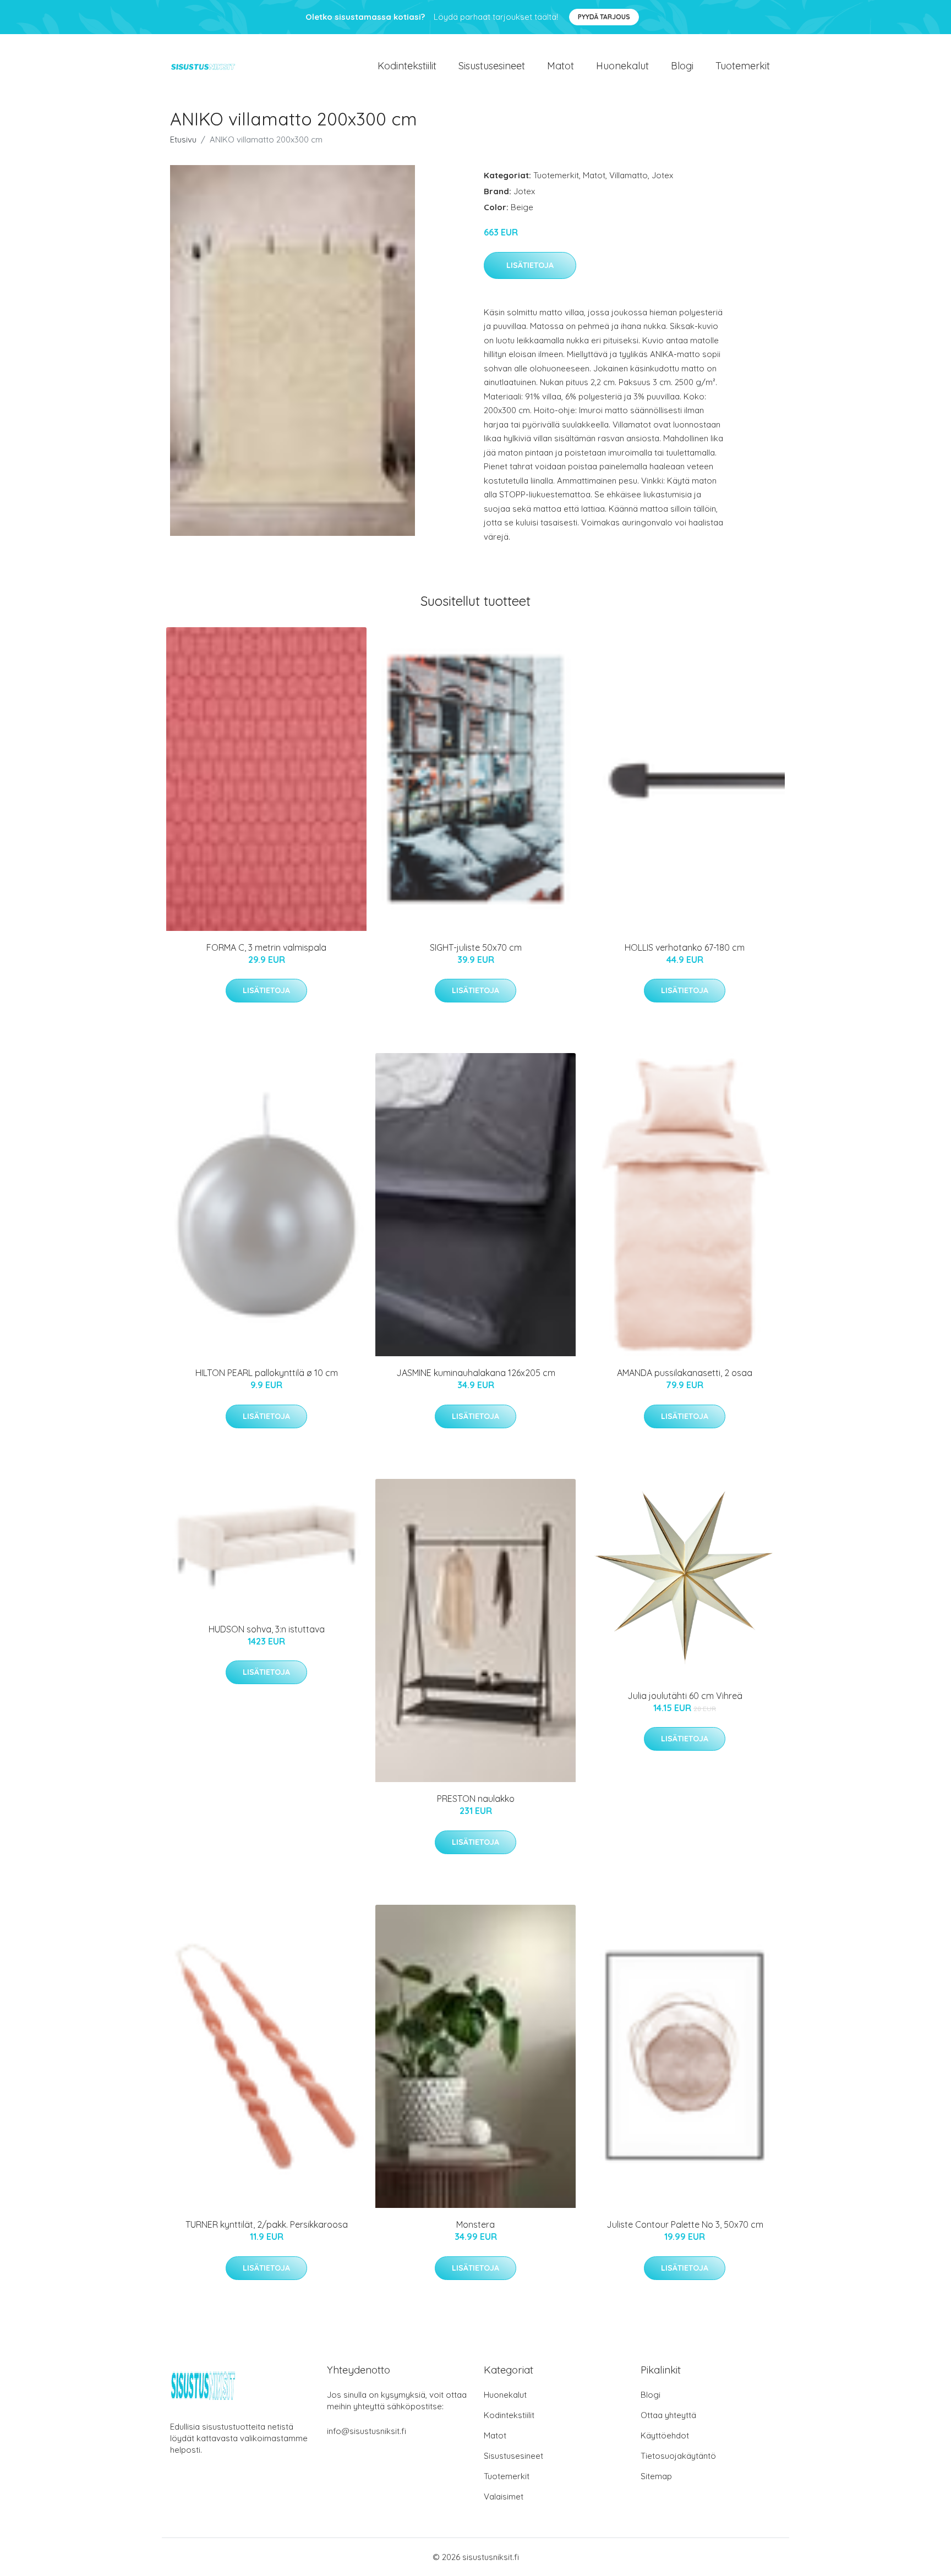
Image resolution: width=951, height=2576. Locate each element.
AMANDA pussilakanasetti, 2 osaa (685, 1373)
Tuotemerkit (743, 66)
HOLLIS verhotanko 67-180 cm (685, 947)
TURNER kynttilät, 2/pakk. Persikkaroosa (267, 2224)
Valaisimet (504, 2496)
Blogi (682, 66)
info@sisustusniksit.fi (367, 2431)
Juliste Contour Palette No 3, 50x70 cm (685, 2224)
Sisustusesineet (492, 66)
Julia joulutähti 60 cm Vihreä (685, 1696)
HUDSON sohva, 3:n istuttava (267, 1629)
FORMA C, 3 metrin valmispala (266, 947)
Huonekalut (622, 66)
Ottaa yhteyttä (668, 2415)
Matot (561, 66)
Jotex (662, 175)
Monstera (475, 2224)
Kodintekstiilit (407, 66)
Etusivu (183, 139)
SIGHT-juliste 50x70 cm (476, 947)
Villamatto (628, 175)
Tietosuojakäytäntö (678, 2456)
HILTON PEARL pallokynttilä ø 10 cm (267, 1373)
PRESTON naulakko (476, 1799)
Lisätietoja (530, 265)
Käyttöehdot (665, 2435)
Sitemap (656, 2476)
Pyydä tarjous (604, 17)
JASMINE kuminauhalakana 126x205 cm (476, 1373)
